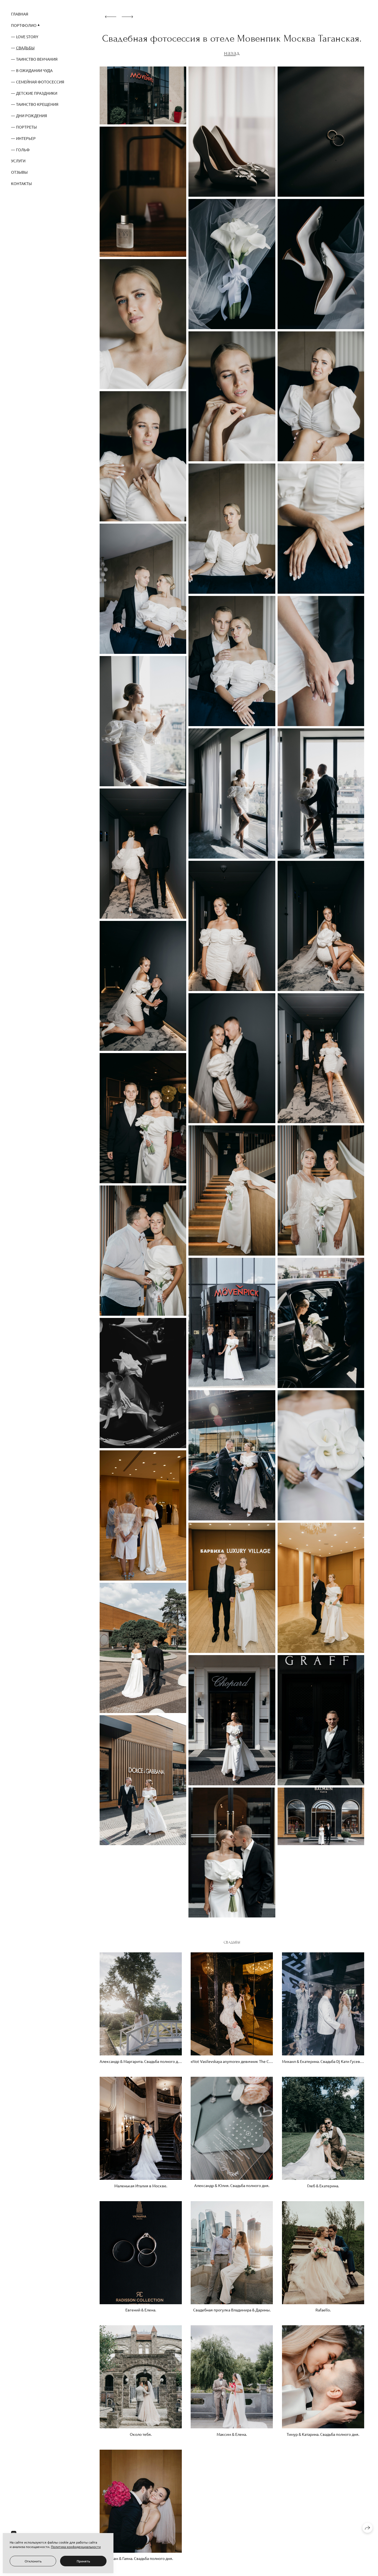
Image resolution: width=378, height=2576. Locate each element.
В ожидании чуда (34, 70)
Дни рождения (32, 116)
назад (232, 53)
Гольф (23, 150)
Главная (20, 14)
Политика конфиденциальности (76, 2547)
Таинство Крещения (37, 104)
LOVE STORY (27, 37)
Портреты (26, 127)
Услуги (18, 161)
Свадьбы (25, 48)
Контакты (21, 183)
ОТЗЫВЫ (19, 172)
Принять (83, 2561)
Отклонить (33, 2561)
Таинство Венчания (37, 59)
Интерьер (26, 138)
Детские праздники (37, 93)
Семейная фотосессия (40, 82)
